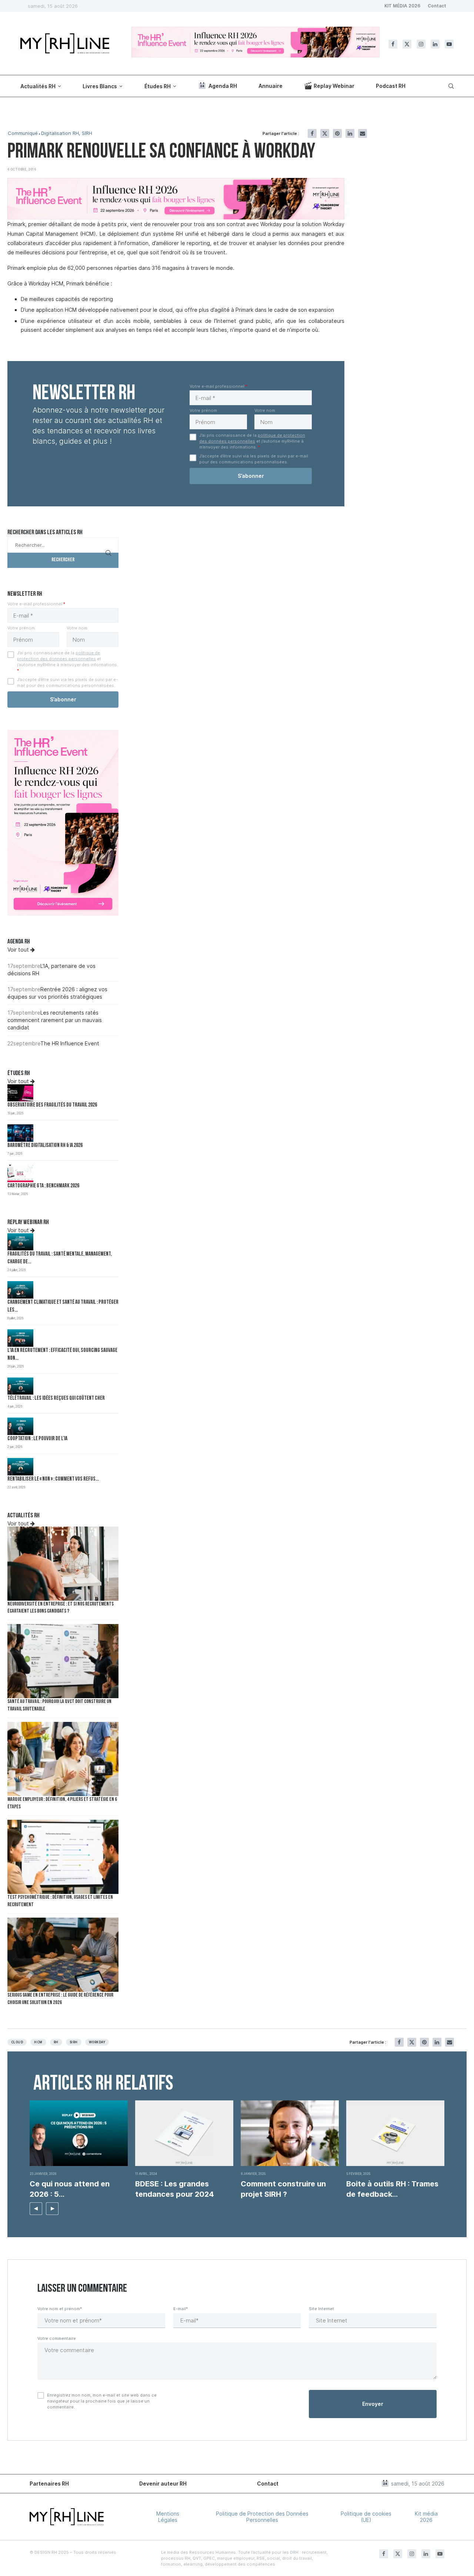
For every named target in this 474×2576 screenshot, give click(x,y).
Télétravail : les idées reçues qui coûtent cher (56, 1398)
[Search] (450, 86)
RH (56, 2042)
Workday (97, 2042)
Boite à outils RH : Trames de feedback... (392, 2189)
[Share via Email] (363, 133)
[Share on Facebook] (312, 133)
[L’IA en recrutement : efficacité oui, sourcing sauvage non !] (20, 1338)
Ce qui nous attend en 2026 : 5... (70, 2189)
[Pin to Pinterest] (337, 133)
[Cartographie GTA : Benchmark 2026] (20, 1173)
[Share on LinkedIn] (350, 133)
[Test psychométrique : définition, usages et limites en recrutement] (63, 1857)
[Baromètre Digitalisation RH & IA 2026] (20, 1133)
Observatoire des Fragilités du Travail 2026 (52, 1105)
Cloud (17, 2042)
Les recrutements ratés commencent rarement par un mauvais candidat (55, 1020)
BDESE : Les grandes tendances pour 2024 (175, 2189)
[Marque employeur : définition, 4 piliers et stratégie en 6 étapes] (63, 1759)
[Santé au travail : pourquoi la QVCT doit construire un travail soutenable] (63, 1661)
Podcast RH (391, 86)
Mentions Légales (168, 2517)
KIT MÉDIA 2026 (402, 6)
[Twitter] (407, 44)
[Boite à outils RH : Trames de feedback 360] (395, 2133)
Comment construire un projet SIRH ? (283, 2189)
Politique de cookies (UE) (366, 2517)
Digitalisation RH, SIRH (67, 133)
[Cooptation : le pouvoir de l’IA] (20, 1426)
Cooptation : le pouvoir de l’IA (37, 1439)
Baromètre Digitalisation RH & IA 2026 (45, 1146)
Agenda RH (223, 86)
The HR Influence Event (70, 1043)
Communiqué (23, 133)
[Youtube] (449, 44)
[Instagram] (421, 44)
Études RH (158, 86)
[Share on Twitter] (325, 133)
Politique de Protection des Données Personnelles (262, 2517)
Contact (437, 6)
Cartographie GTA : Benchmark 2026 (43, 1186)
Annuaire (271, 86)
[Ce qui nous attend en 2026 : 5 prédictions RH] (79, 2133)
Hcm (38, 2042)
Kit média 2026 (426, 2517)
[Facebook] (393, 44)
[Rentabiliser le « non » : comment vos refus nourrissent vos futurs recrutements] (20, 1467)
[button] (36, 2209)
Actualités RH (38, 86)
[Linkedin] (435, 44)
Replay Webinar (334, 86)
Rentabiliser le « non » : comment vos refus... (53, 1479)
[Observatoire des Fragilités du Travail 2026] (20, 1093)
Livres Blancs (100, 86)
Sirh (74, 2042)
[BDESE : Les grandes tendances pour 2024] (184, 2133)
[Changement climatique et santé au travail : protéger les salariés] (20, 1290)
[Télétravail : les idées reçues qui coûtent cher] (20, 1386)
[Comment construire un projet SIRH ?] (290, 2133)
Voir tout (19, 950)
